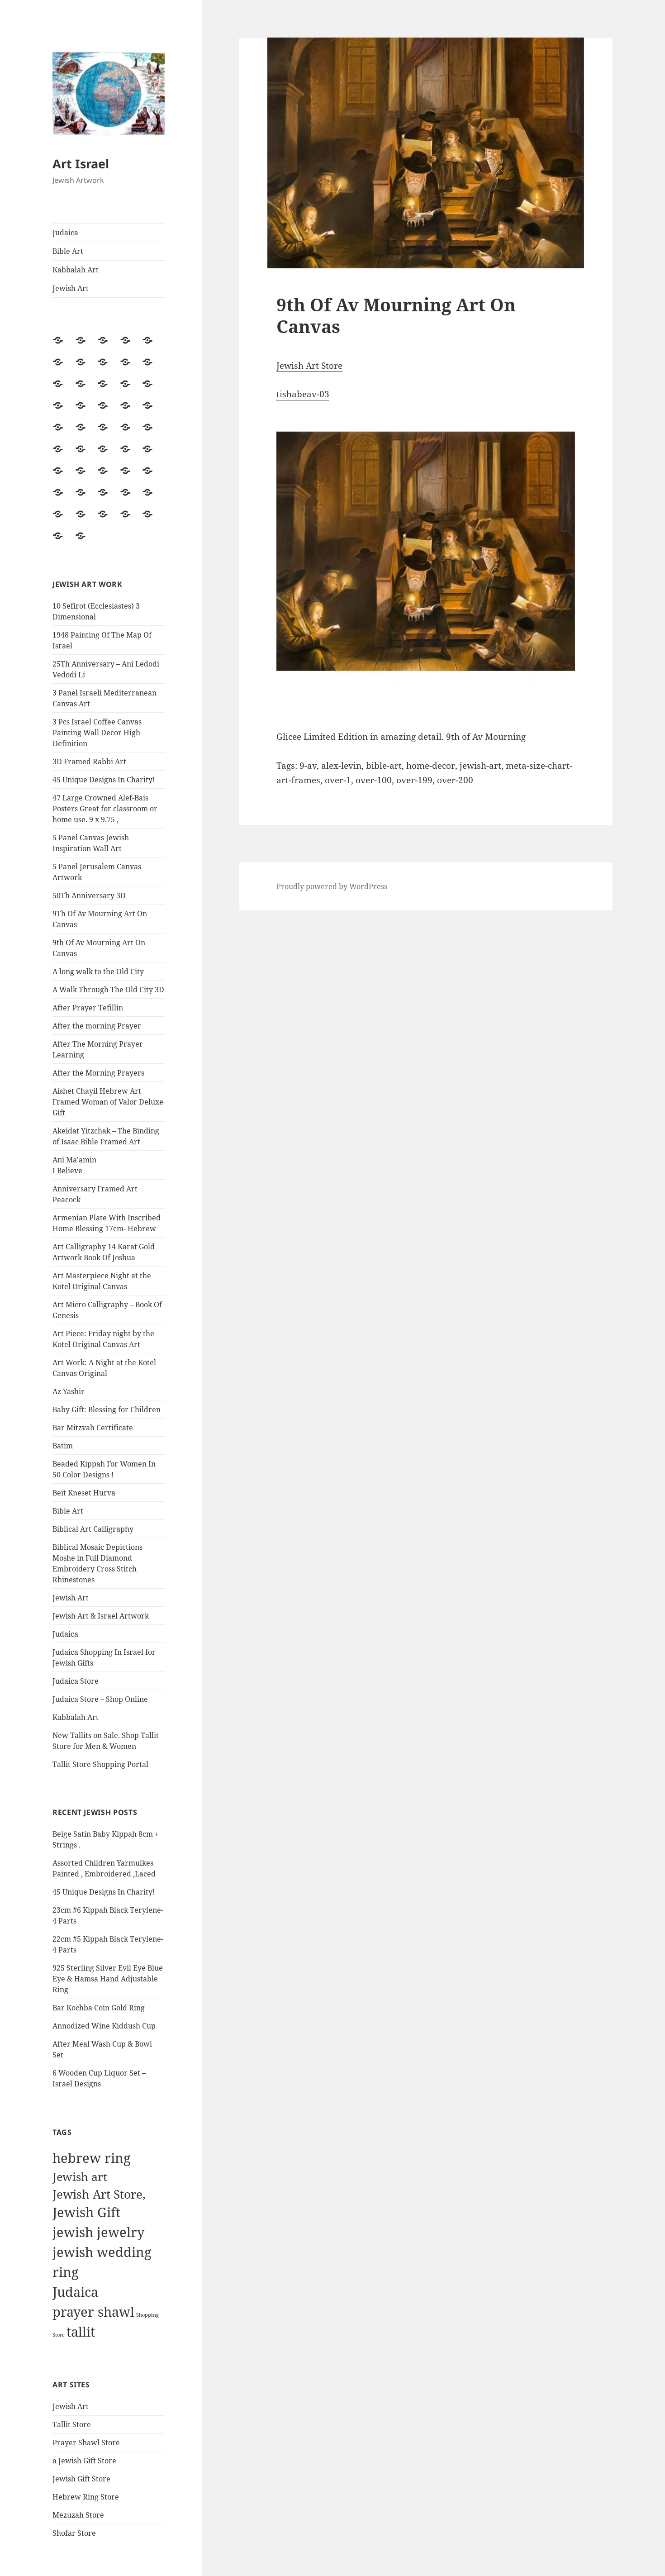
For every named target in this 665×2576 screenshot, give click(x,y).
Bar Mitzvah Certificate (93, 1428)
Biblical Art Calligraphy (93, 1529)
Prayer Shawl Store (86, 2443)
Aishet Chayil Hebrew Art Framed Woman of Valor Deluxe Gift (108, 1102)
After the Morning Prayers (98, 1073)
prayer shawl (93, 2312)
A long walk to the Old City (98, 971)
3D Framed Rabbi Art (89, 762)
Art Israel (81, 164)
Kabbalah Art (76, 270)
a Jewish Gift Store (84, 2461)
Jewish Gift (86, 2212)
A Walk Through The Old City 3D (108, 990)
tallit (81, 2332)
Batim (63, 1446)
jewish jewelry (98, 2232)
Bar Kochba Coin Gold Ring (99, 2008)
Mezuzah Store (78, 2515)
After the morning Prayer (97, 1026)
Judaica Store (76, 1681)
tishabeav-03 (303, 394)
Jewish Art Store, (99, 2194)
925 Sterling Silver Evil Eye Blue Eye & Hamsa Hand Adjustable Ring (108, 1979)
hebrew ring (92, 2158)
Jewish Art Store (309, 366)
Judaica (65, 233)
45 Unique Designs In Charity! (104, 780)
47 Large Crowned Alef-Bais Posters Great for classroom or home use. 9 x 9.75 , (105, 809)
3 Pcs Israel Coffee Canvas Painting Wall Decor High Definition (97, 733)
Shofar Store (74, 2533)
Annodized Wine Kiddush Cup (104, 2026)
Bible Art (68, 251)
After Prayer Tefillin (88, 1008)
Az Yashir (69, 1391)
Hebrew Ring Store (86, 2497)
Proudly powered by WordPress (332, 886)
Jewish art (80, 2176)
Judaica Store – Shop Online (100, 1699)
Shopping (147, 2315)
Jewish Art (71, 288)
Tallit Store (72, 2424)
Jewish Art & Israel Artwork (101, 1616)
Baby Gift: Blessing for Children (107, 1409)
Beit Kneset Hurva (84, 1493)
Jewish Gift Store (81, 2479)
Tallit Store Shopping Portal (100, 1764)
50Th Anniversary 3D (89, 895)
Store (59, 2335)
